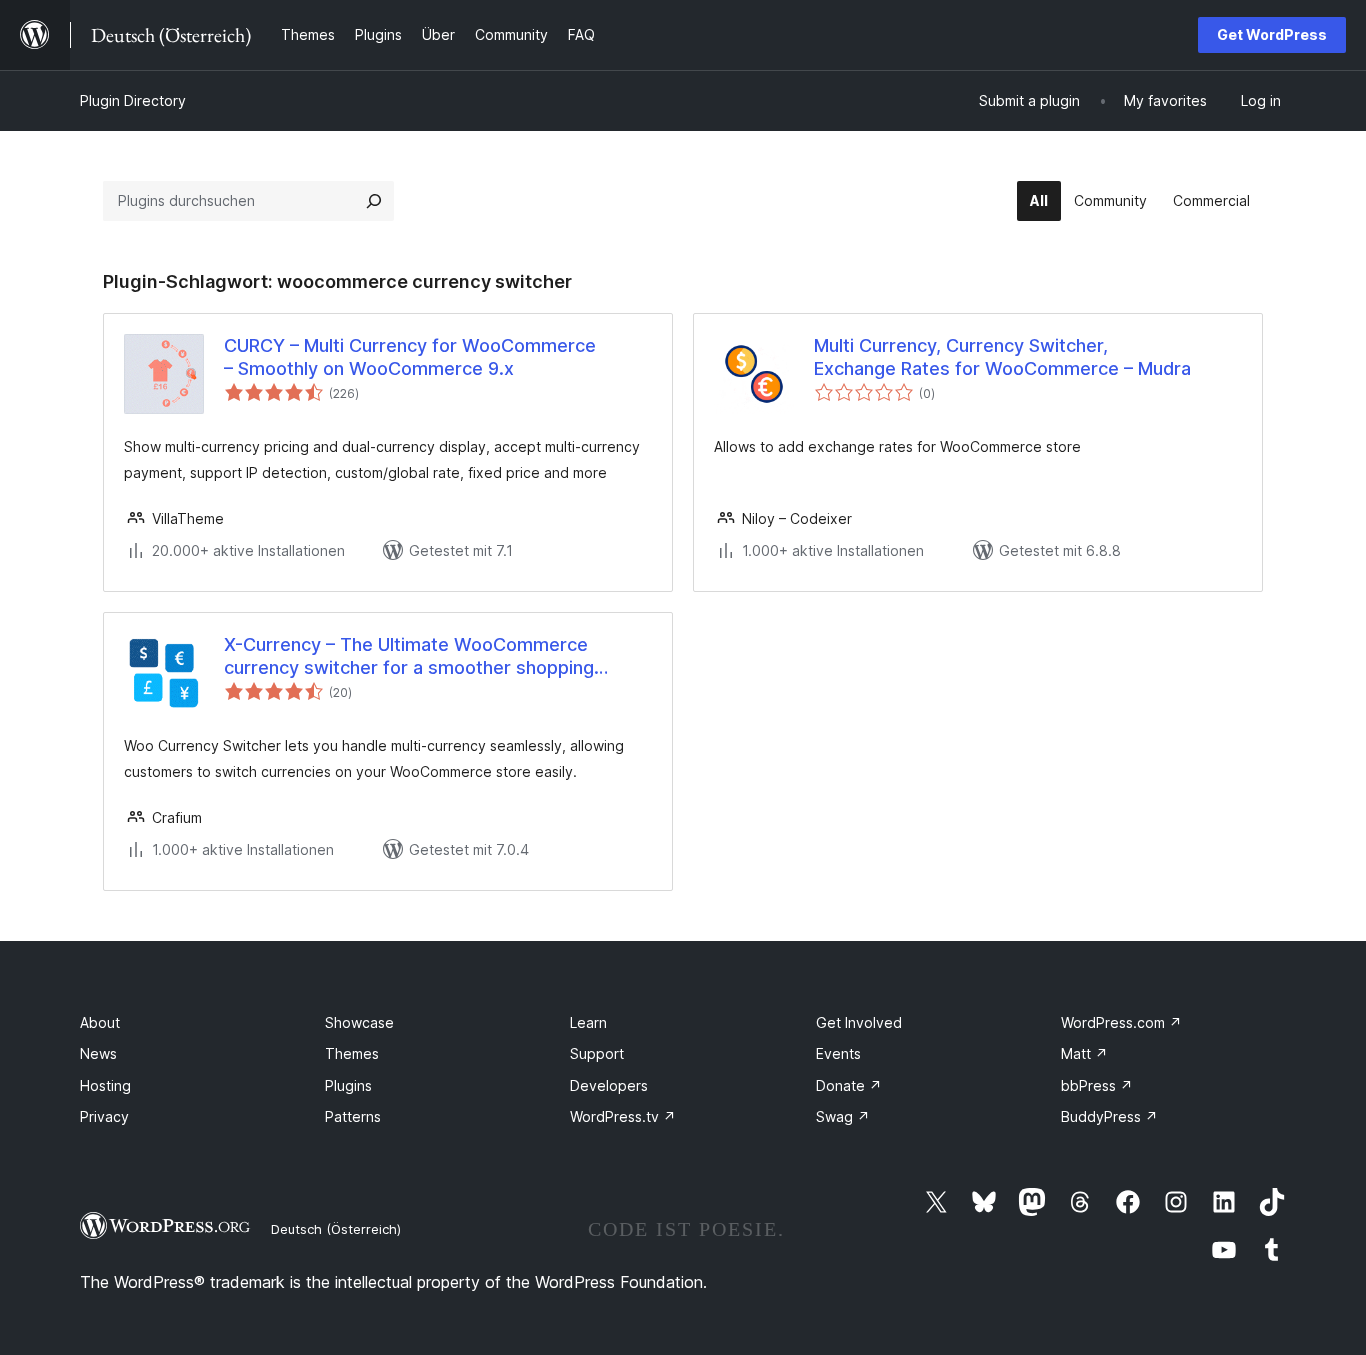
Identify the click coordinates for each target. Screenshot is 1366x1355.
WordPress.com (1121, 1022)
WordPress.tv (623, 1116)
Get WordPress (1272, 34)
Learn (588, 1022)
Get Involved (859, 1022)
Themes (352, 1053)
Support (597, 1053)
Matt (1084, 1053)
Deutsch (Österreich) (336, 1229)
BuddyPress (1109, 1116)
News (98, 1053)
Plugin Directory (133, 100)
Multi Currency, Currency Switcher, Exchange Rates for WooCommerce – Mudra (1002, 357)
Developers (609, 1085)
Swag (843, 1116)
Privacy (104, 1116)
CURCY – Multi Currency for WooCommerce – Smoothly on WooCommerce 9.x (410, 357)
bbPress (1097, 1085)
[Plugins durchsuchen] (374, 201)
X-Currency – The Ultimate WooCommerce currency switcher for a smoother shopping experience (409, 657)
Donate (849, 1085)
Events (838, 1053)
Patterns (353, 1116)
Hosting (105, 1085)
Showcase (359, 1022)
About (100, 1022)
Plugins (348, 1085)
